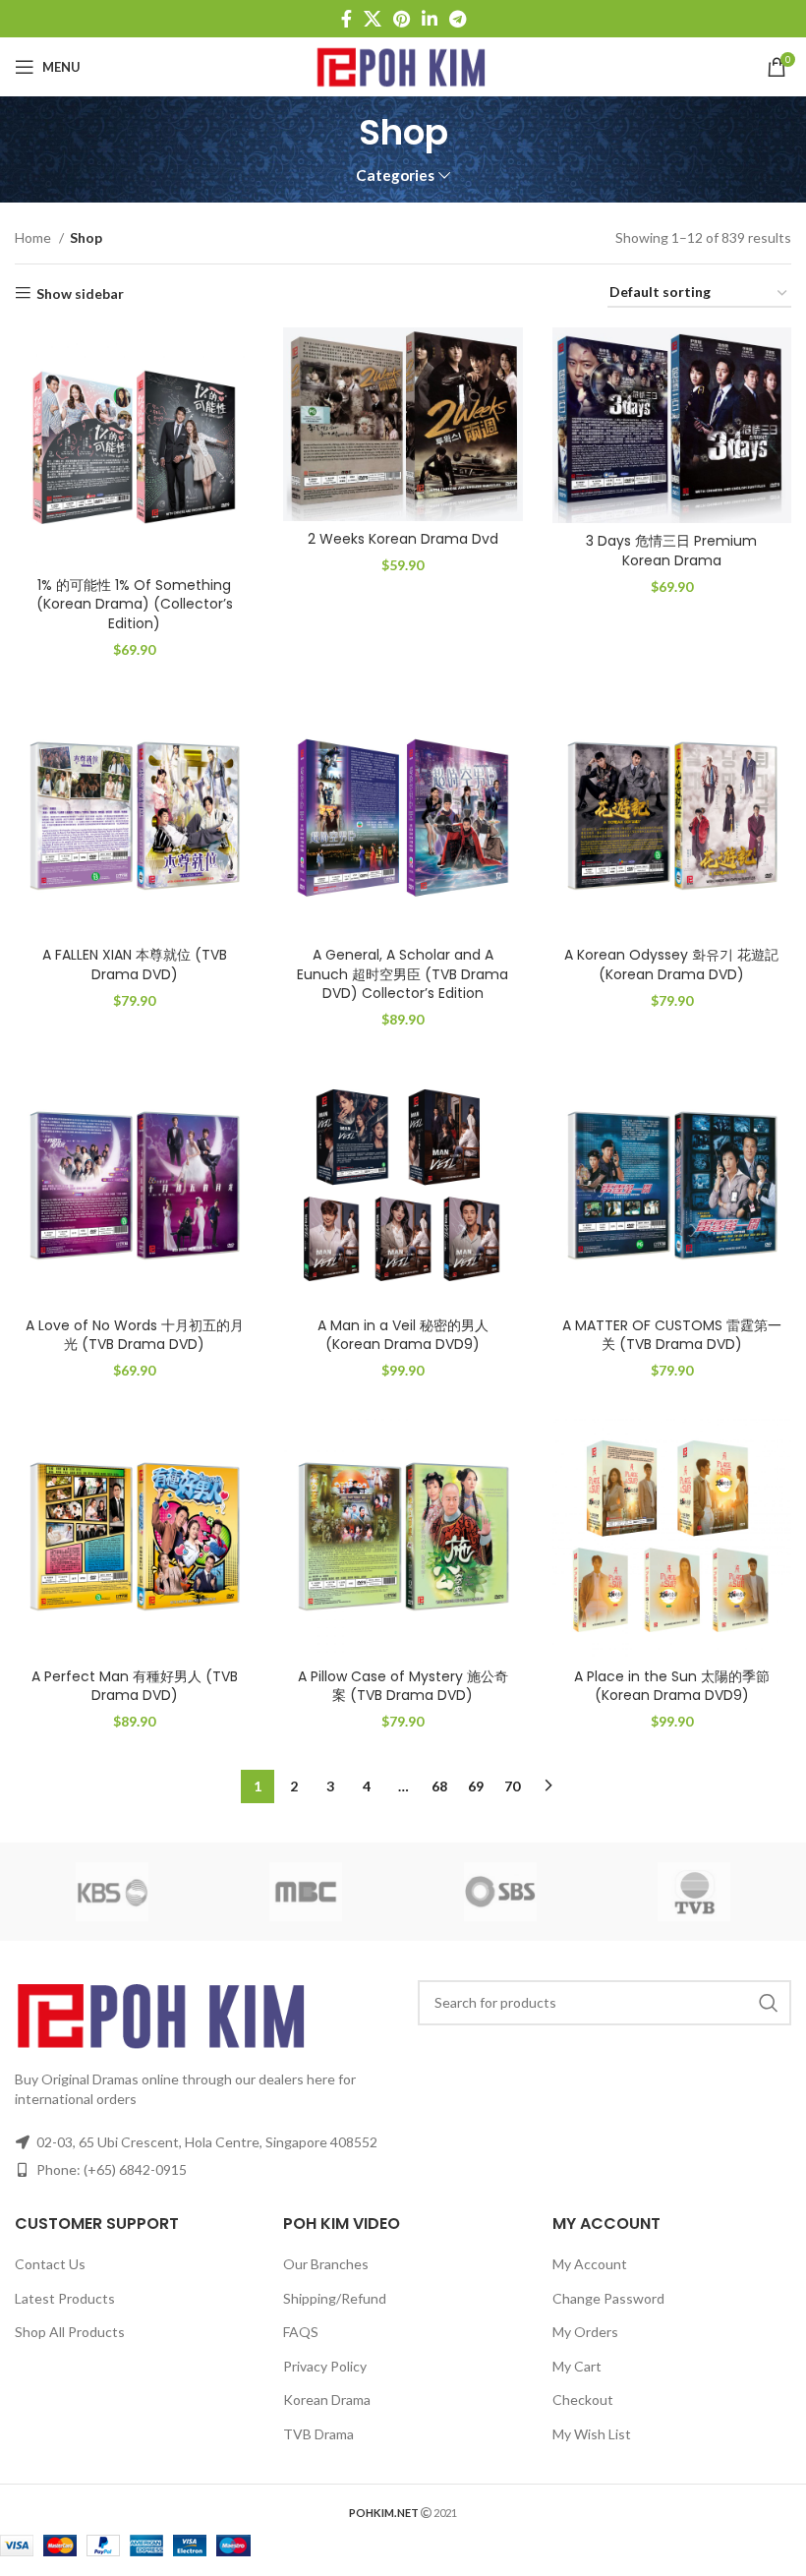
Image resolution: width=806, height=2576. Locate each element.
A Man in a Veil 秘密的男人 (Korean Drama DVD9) (403, 1335)
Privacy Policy (325, 2366)
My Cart (577, 2366)
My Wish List (592, 2434)
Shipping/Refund (335, 2298)
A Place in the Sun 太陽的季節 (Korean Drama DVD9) (672, 1686)
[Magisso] (307, 1892)
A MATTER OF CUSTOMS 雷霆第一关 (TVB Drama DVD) (672, 1335)
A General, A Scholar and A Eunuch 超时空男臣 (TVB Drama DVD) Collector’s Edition (403, 974)
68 (439, 1786)
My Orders (585, 2332)
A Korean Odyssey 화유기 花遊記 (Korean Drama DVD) (671, 965)
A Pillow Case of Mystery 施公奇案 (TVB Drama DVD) (403, 1686)
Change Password (608, 2298)
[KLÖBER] (695, 1892)
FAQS (301, 2332)
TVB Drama (318, 2434)
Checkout (583, 2400)
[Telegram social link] (458, 19)
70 (512, 1786)
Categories (395, 176)
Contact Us (50, 2264)
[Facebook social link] (346, 19)
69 (476, 1786)
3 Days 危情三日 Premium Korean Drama (671, 551)
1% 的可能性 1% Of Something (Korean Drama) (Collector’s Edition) (135, 604)
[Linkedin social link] (430, 19)
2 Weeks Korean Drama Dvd (403, 539)
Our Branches (326, 2264)
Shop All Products (70, 2332)
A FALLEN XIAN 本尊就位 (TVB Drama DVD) (135, 965)
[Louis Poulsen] (500, 1892)
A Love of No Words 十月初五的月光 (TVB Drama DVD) (135, 1335)
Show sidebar (80, 293)
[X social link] (373, 19)
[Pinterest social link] (402, 19)
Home (34, 237)
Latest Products (65, 2298)
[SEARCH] (769, 2003)
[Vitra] (112, 1892)
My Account (590, 2264)
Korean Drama (327, 2400)
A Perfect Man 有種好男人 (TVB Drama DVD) (135, 1686)
